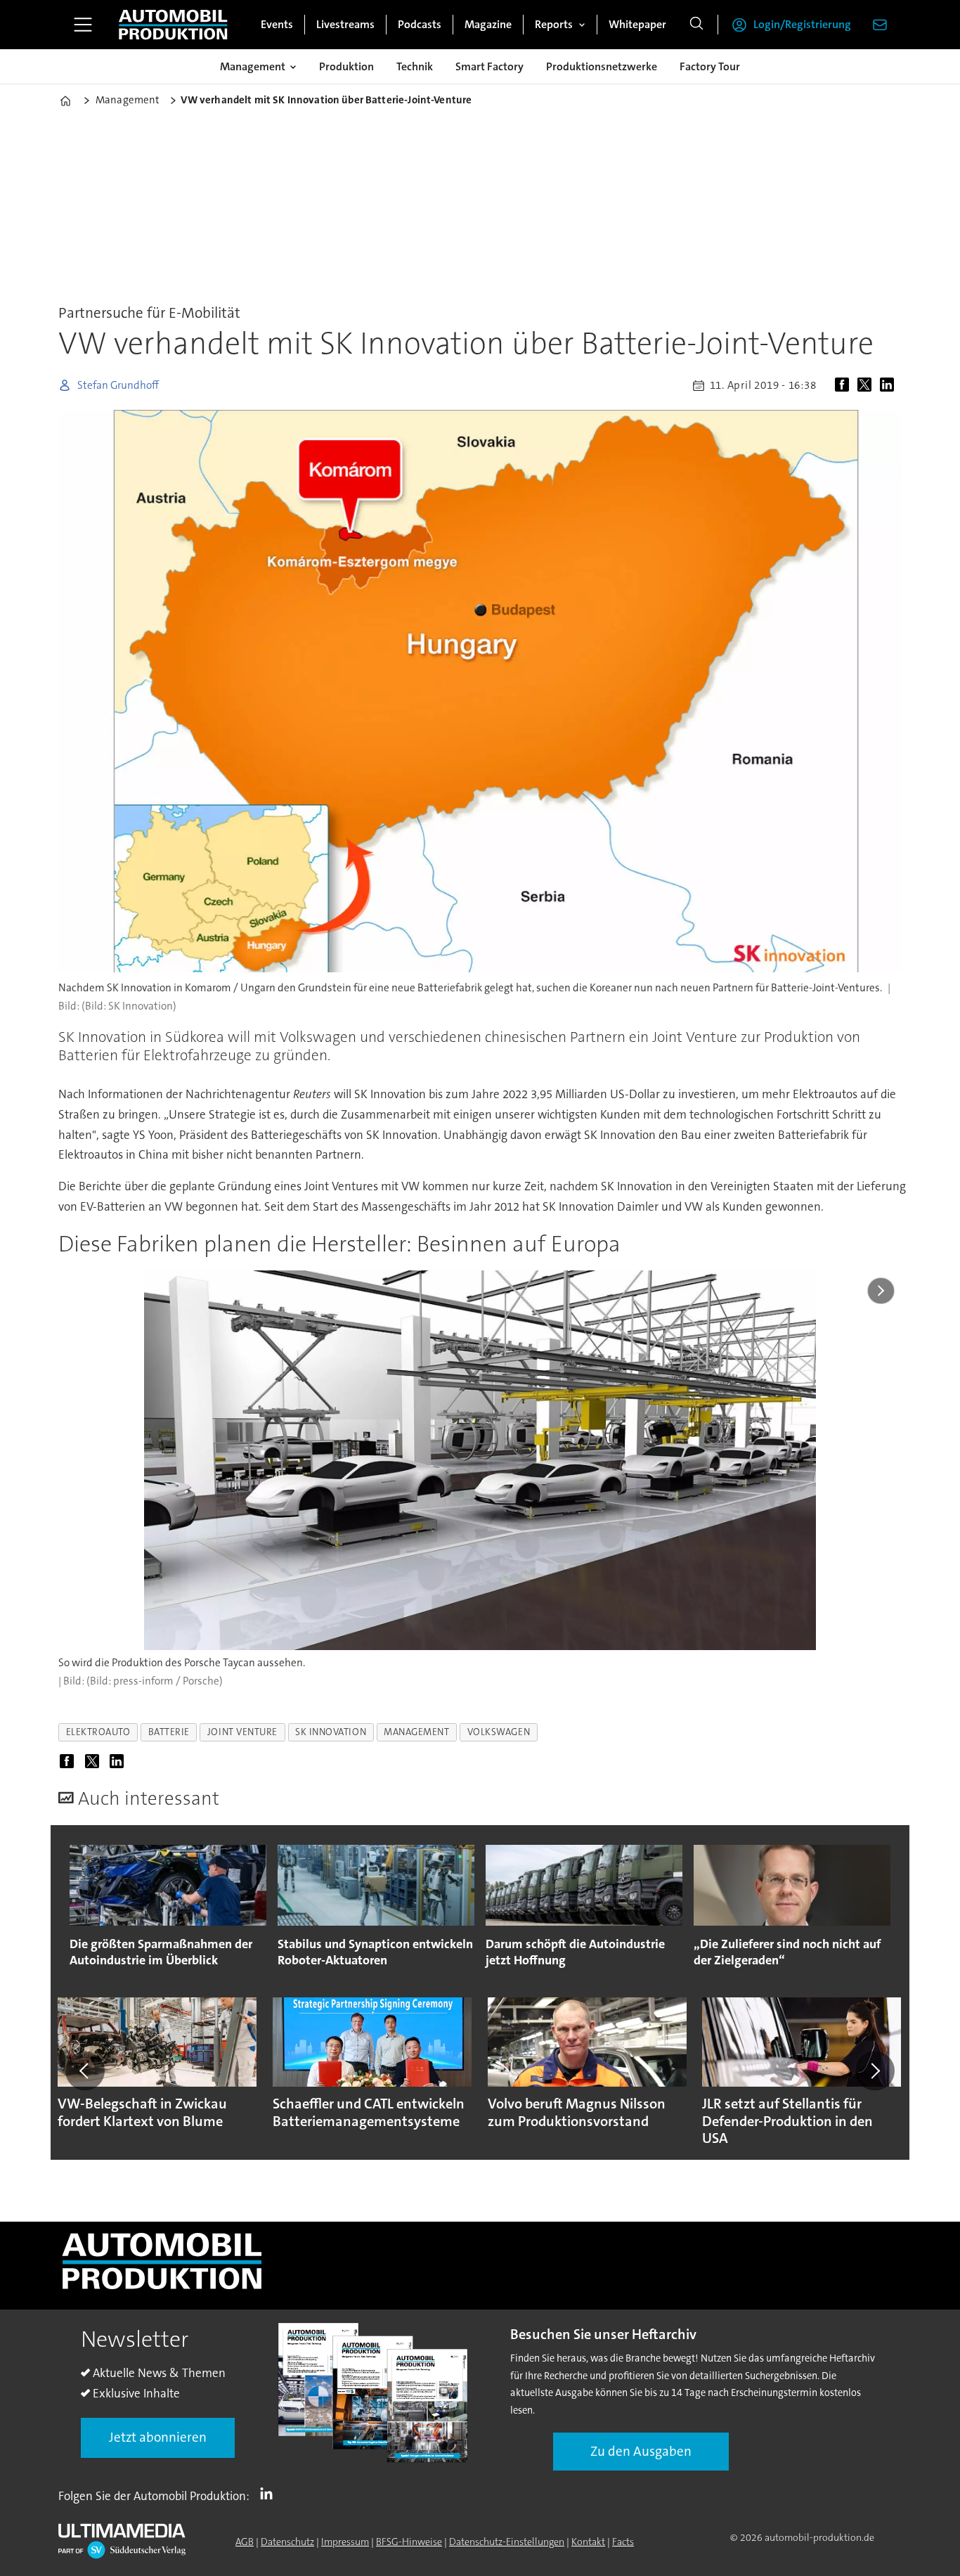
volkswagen (499, 1732)
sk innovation (331, 1732)
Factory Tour (710, 66)
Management (253, 66)
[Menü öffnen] (83, 25)
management (416, 1732)
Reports (554, 24)
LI (270, 2493)
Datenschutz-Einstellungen (507, 2542)
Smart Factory (489, 66)
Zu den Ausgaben (641, 2451)
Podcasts (420, 24)
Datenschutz (287, 2542)
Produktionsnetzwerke (602, 66)
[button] (85, 2071)
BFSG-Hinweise (409, 2542)
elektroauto (98, 1732)
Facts (623, 2542)
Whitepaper (637, 24)
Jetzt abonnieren (158, 2437)
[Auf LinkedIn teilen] (890, 385)
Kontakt (588, 2542)
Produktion (346, 66)
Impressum (345, 2542)
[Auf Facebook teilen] (845, 385)
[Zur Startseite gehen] (173, 25)
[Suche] (696, 25)
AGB (245, 2542)
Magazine (488, 24)
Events (277, 24)
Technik (415, 66)
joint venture (242, 1732)
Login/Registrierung (802, 24)
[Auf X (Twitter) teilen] (867, 385)
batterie (169, 1732)
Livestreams (345, 24)
